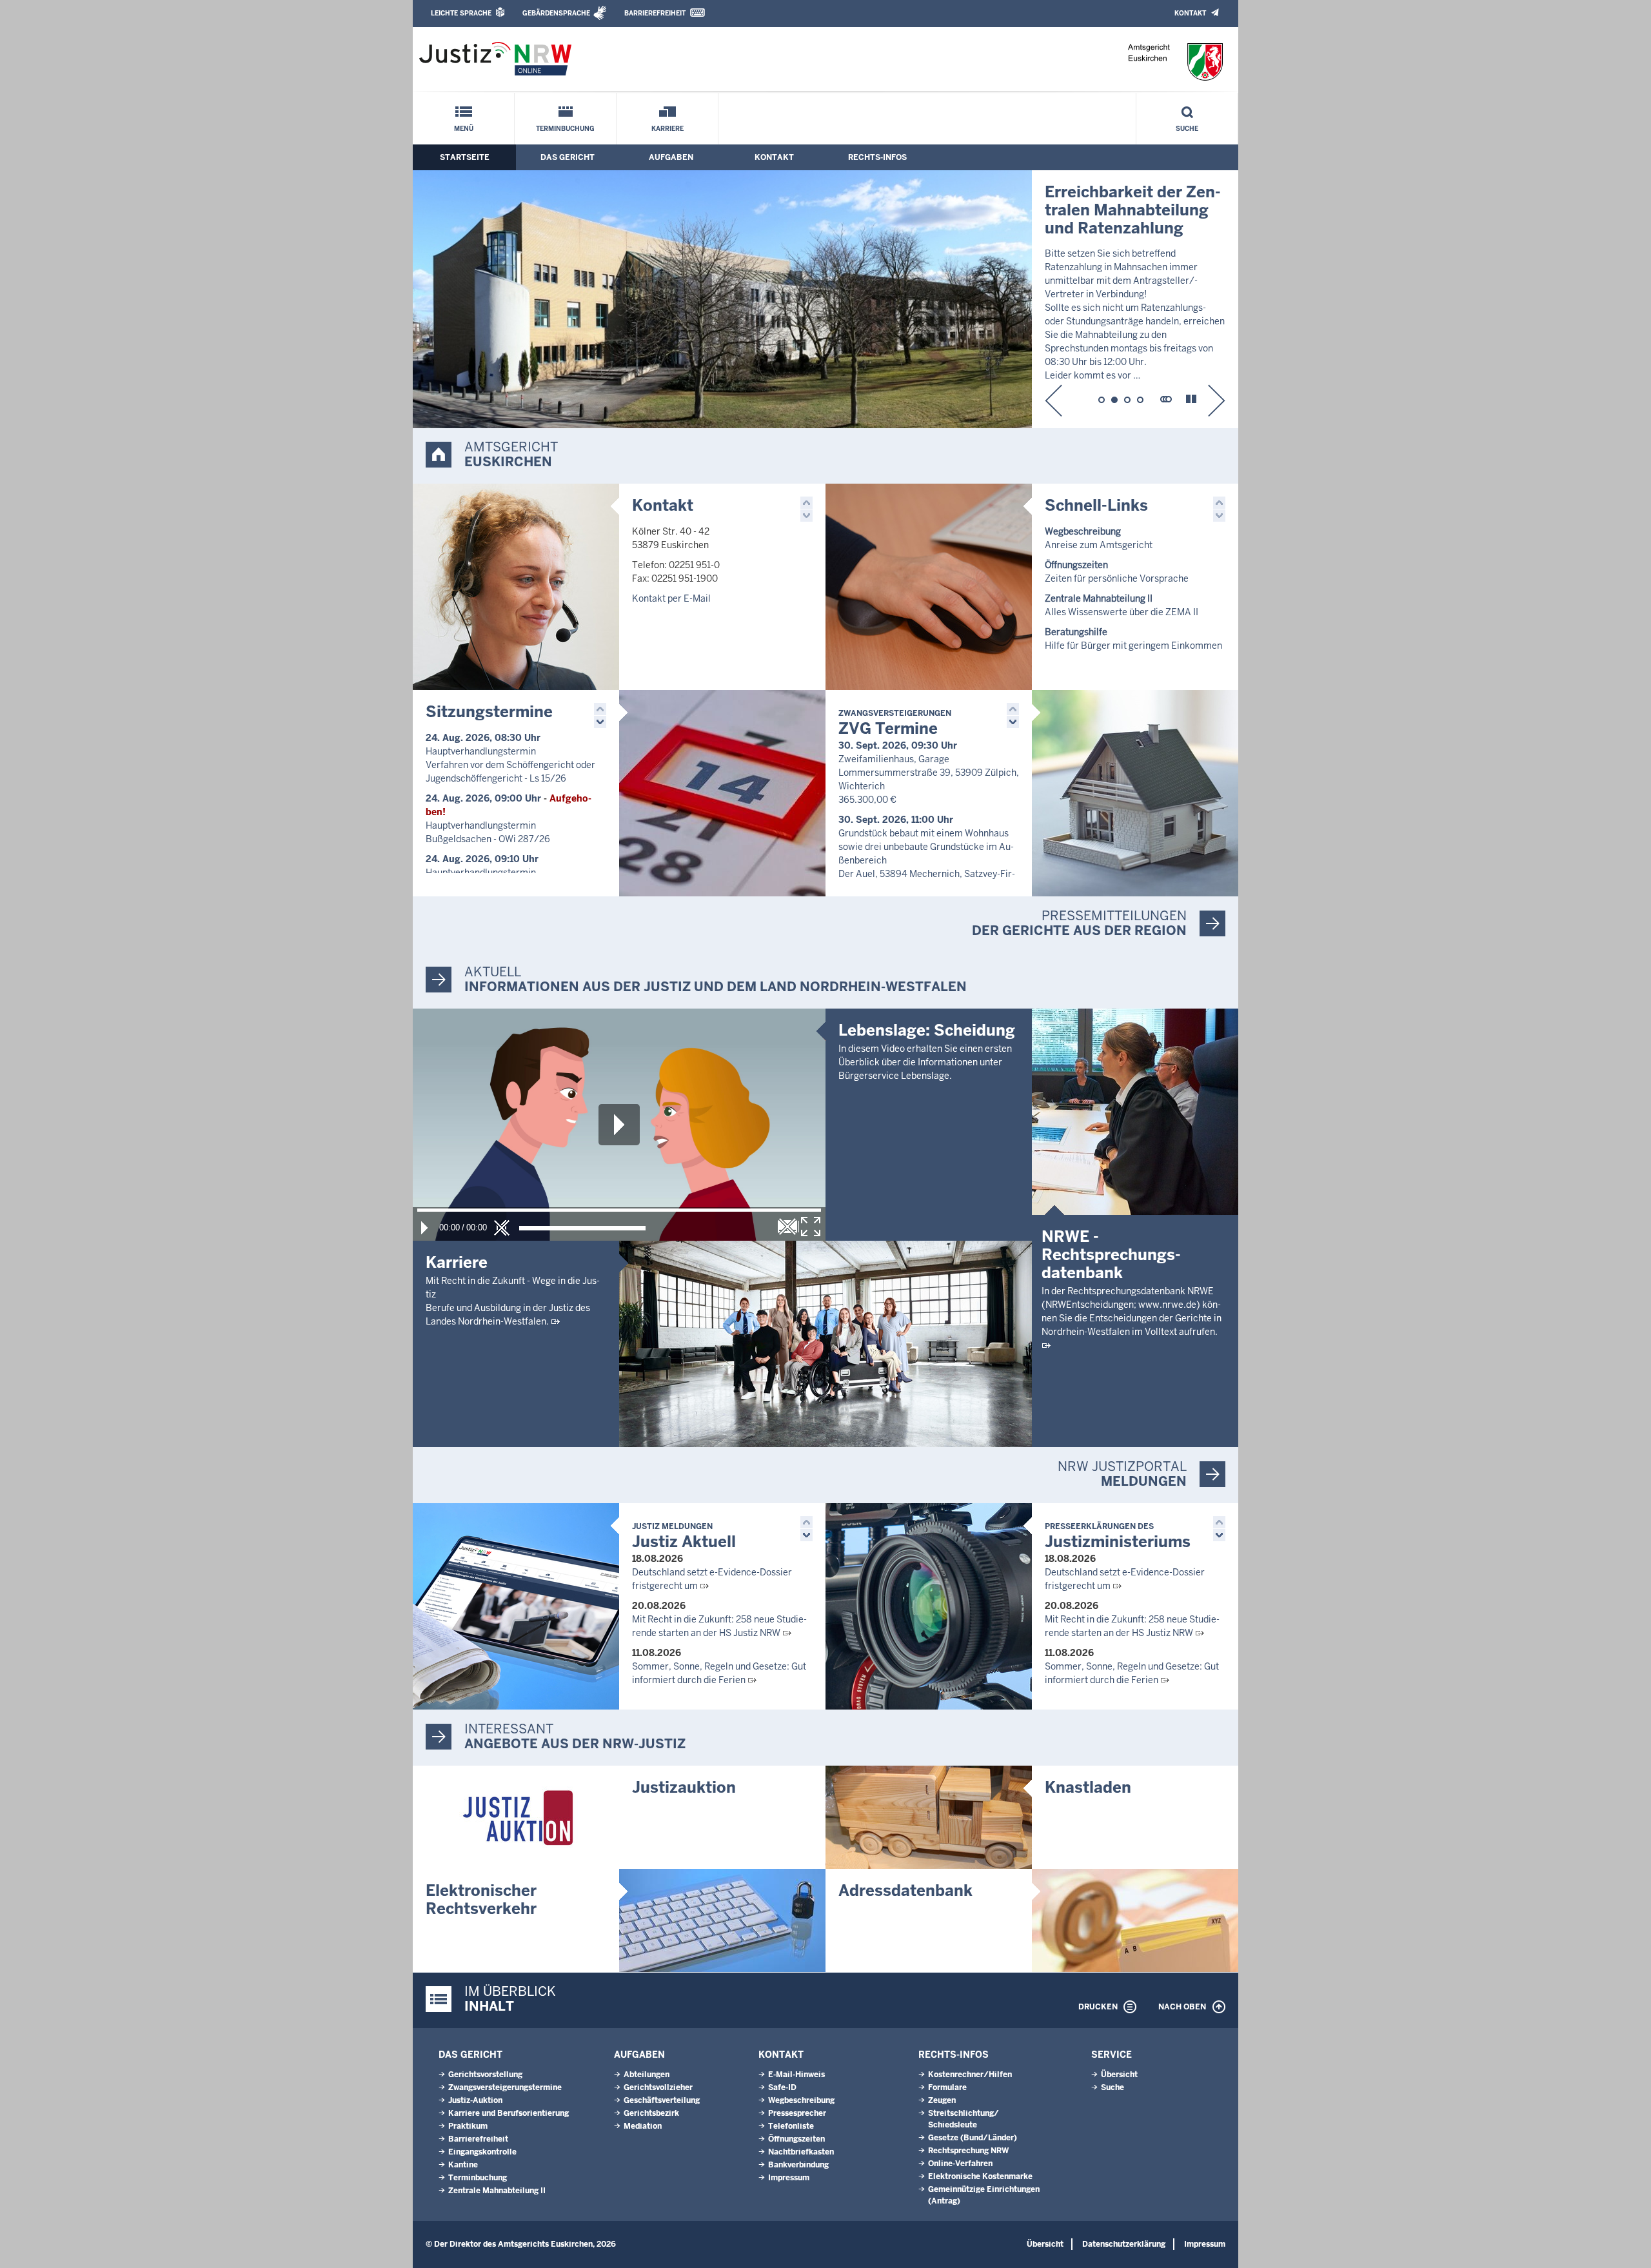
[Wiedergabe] (424, 1228)
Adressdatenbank (905, 1890)
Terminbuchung (565, 129)
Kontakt (1190, 13)
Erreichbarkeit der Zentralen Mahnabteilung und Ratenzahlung (1133, 210)
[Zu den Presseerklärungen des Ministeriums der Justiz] (929, 1606)
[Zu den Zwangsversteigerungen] (1135, 793)
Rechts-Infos (877, 157)
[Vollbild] (811, 1227)
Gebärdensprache (556, 13)
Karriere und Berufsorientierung (509, 2113)
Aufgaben (671, 157)
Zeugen (942, 2100)
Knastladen (1088, 1787)
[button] (1053, 400)
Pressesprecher (797, 2113)
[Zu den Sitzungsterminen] (722, 793)
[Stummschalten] (502, 1228)
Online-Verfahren (960, 2164)
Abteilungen (647, 2075)
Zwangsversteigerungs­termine (505, 2087)
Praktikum (468, 2126)
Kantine (463, 2165)
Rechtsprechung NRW (968, 2151)
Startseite (465, 157)
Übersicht (1119, 2075)
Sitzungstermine (489, 712)
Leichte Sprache (461, 13)
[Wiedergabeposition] (619, 1210)
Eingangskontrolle (482, 2152)
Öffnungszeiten (796, 2139)
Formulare (947, 2087)
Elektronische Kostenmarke (980, 2176)
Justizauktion (684, 1787)
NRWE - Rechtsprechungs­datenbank (1111, 1255)
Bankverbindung (798, 2165)
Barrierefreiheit (655, 13)
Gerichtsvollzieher (658, 2087)
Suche (1187, 129)
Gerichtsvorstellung (485, 2075)
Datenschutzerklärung (1124, 2244)
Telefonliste (791, 2126)
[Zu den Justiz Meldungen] (516, 1606)
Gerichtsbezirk (651, 2113)
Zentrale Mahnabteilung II (497, 2191)
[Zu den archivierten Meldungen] (1166, 399)
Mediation (643, 2126)
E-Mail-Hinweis (796, 2075)
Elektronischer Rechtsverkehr (481, 1899)
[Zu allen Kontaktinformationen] (516, 587)
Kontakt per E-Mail (671, 598)
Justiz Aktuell (684, 1536)
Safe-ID (782, 2087)
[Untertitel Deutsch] (787, 1227)
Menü (464, 129)
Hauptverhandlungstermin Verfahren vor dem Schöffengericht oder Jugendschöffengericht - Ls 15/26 (510, 765)
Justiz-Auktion (475, 2100)
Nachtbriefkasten (801, 2152)
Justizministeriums (1118, 1536)
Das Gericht (568, 157)
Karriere (667, 129)
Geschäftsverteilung (662, 2100)
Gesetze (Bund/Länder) (973, 2138)
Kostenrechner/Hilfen (970, 2075)
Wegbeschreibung (801, 2100)
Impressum (789, 2178)
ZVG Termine (895, 723)
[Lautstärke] (582, 1228)
